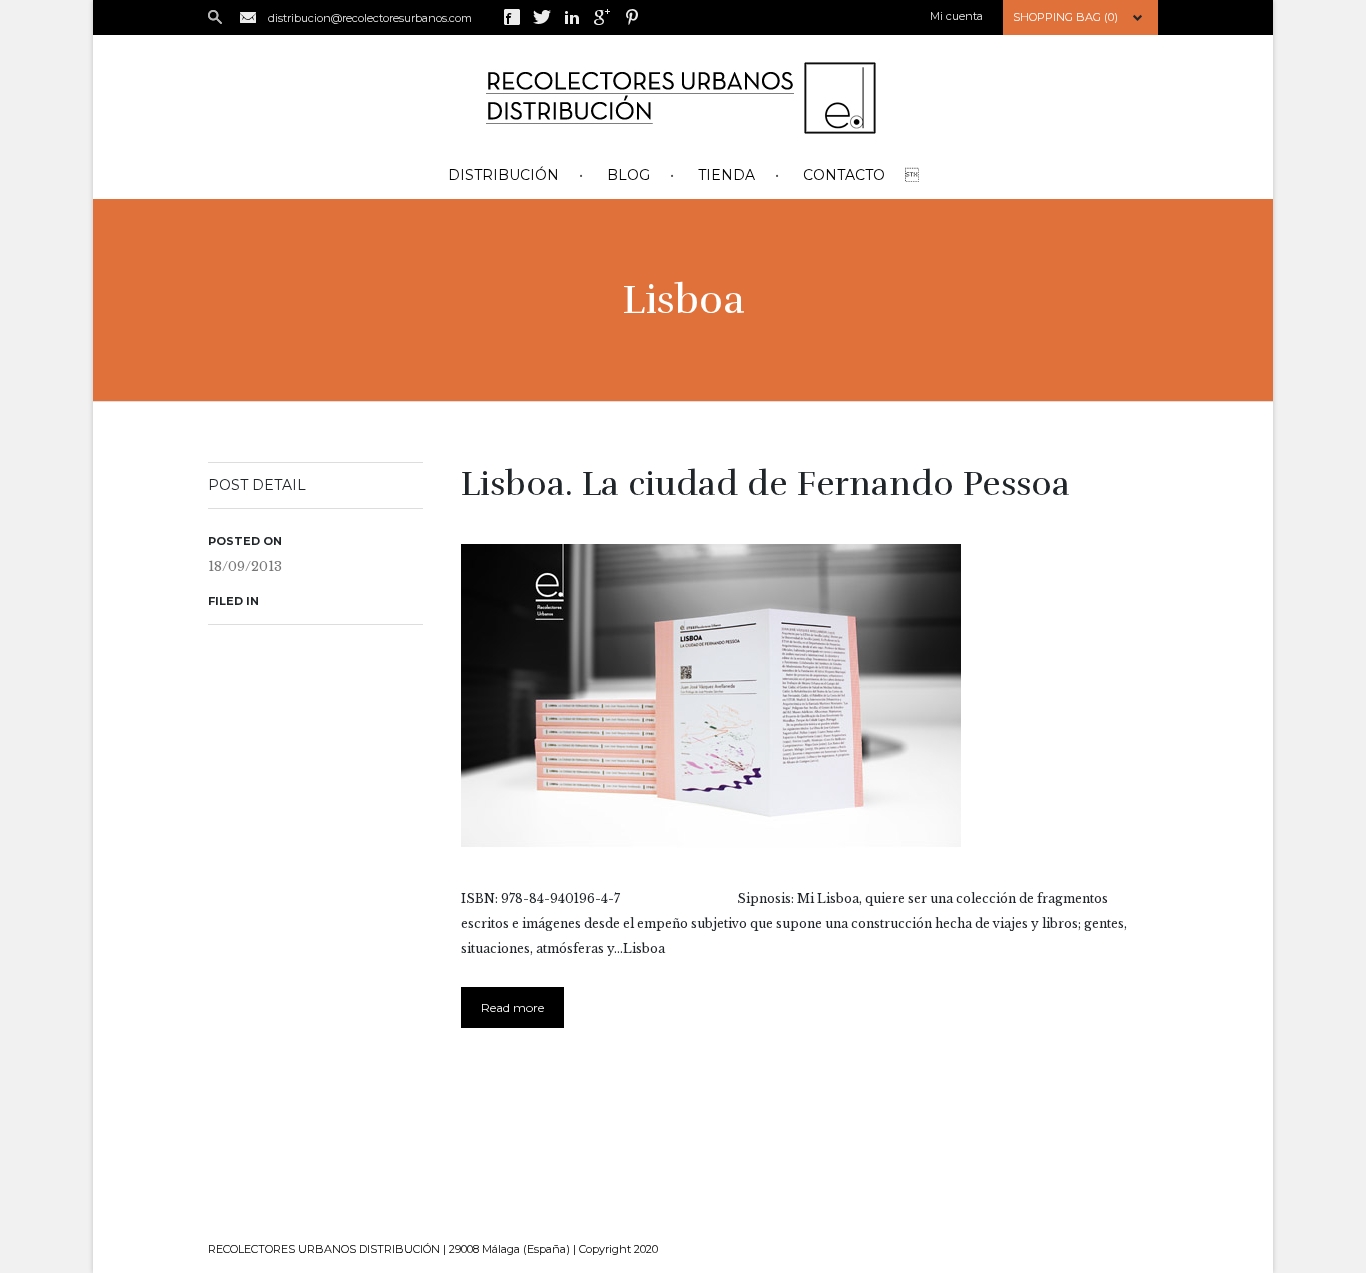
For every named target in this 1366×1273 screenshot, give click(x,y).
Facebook (512, 17)
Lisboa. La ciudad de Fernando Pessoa (765, 484)
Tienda (726, 175)
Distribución (503, 175)
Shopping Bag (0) (1065, 17)
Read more (512, 1007)
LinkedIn (572, 17)
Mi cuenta (956, 16)
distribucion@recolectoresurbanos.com (370, 18)
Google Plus (602, 17)
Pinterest (632, 17)
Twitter (542, 17)
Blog (628, 175)
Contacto (844, 175)
